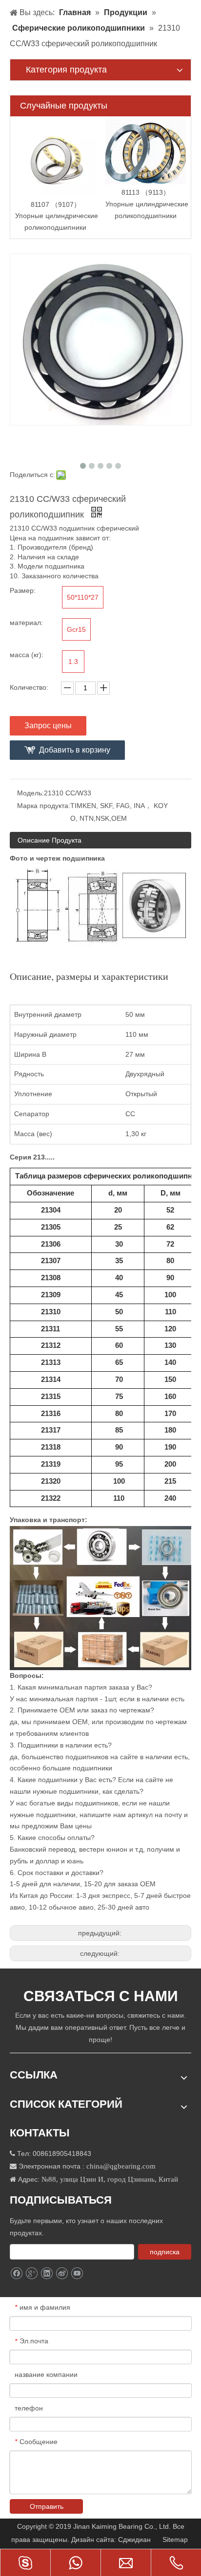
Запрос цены (48, 726)
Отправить (47, 2506)
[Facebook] (16, 2273)
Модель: (30, 793)
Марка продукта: (44, 806)
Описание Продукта (50, 840)
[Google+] (31, 2273)
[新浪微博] (62, 2273)
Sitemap (176, 2539)
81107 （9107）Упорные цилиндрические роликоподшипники (57, 216)
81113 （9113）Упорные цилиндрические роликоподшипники (147, 204)
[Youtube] (77, 2273)
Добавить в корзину (75, 750)
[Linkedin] (47, 2273)
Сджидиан (135, 2539)
